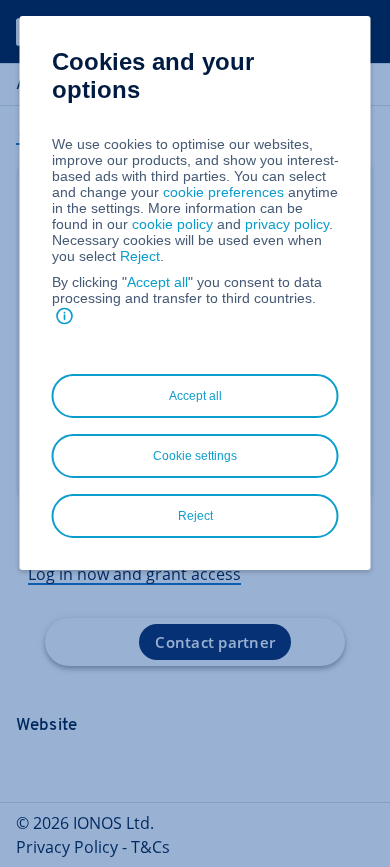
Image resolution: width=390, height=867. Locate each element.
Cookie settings (195, 456)
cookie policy (172, 224)
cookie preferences (223, 192)
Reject (140, 256)
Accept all (157, 282)
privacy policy (287, 224)
